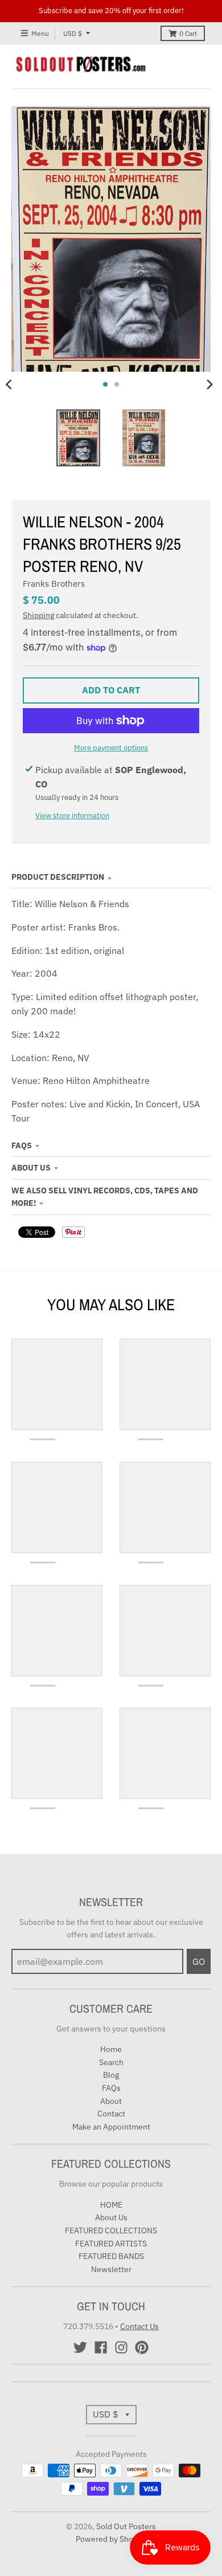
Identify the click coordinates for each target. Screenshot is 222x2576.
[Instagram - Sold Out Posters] (121, 2347)
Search (111, 2062)
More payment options (111, 748)
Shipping (38, 615)
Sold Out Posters (126, 2526)
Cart (188, 33)
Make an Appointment (111, 2127)
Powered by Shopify (111, 2539)
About (111, 2101)
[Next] (209, 384)
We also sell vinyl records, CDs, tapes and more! (105, 1197)
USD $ (73, 33)
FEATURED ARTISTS (111, 2244)
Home (111, 2049)
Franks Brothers (54, 584)
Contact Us (139, 2326)
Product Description (58, 877)
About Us (31, 1168)
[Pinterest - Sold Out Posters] (142, 2347)
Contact (111, 2114)
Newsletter (111, 2269)
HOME (111, 2205)
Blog (111, 2075)
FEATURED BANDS (111, 2256)
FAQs (22, 1145)
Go (199, 1961)
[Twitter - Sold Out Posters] (80, 2347)
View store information (72, 816)
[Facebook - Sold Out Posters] (101, 2347)
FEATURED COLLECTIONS (111, 2230)
